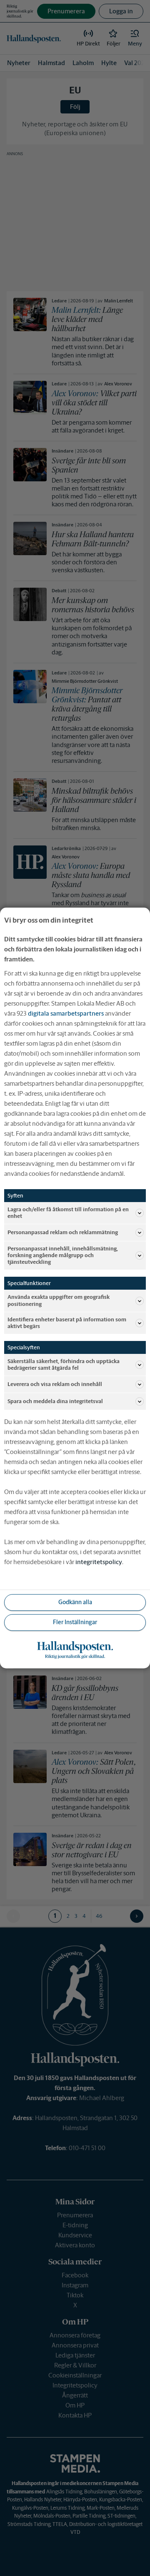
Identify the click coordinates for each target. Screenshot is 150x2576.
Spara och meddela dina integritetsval (55, 1401)
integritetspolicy (99, 1562)
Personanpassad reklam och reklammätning (63, 1232)
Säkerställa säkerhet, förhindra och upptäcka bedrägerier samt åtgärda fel (64, 1365)
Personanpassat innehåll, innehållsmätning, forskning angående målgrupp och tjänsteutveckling (63, 1255)
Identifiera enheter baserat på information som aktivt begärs (67, 1323)
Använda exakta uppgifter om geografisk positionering (59, 1300)
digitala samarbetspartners (66, 1013)
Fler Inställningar (75, 1622)
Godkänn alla (75, 1602)
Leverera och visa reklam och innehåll (55, 1384)
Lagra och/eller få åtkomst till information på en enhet (68, 1213)
